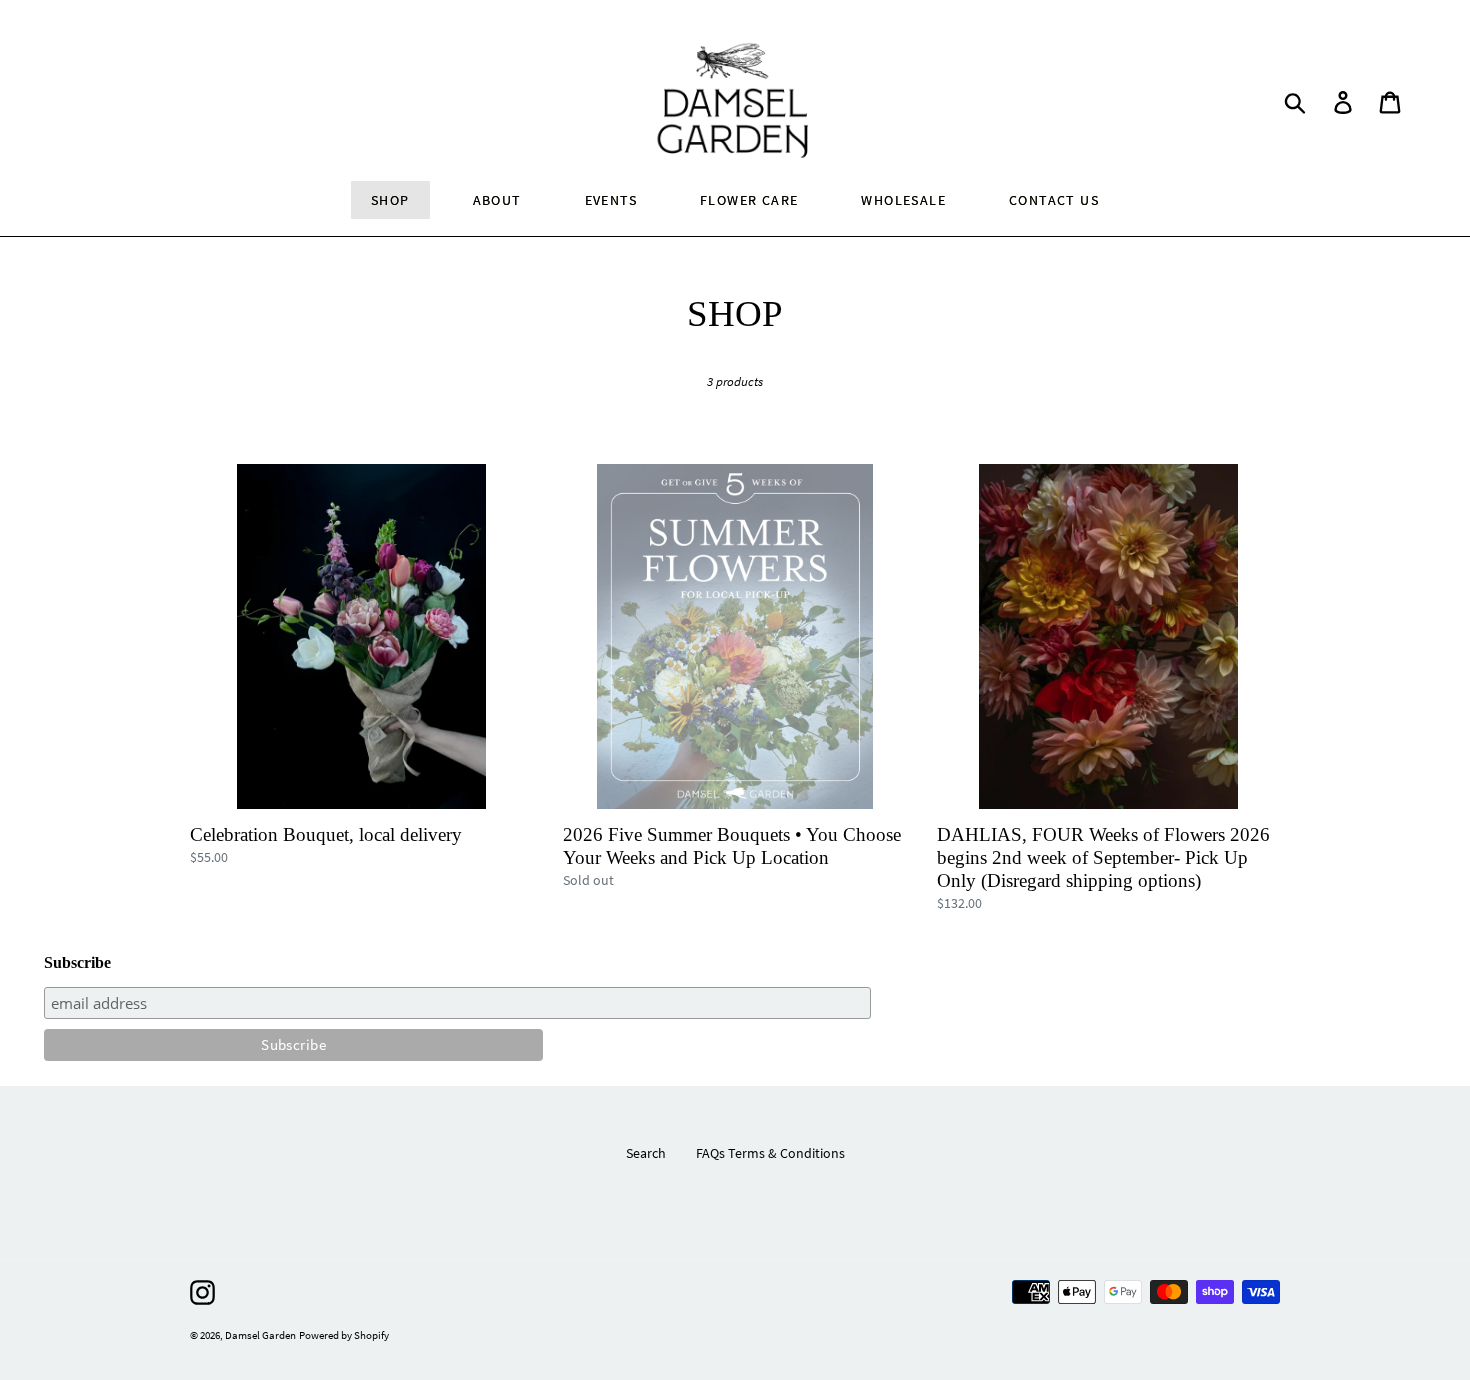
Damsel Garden (260, 1335)
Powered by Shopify (344, 1335)
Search (646, 1153)
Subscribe (77, 962)
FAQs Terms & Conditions (770, 1153)
